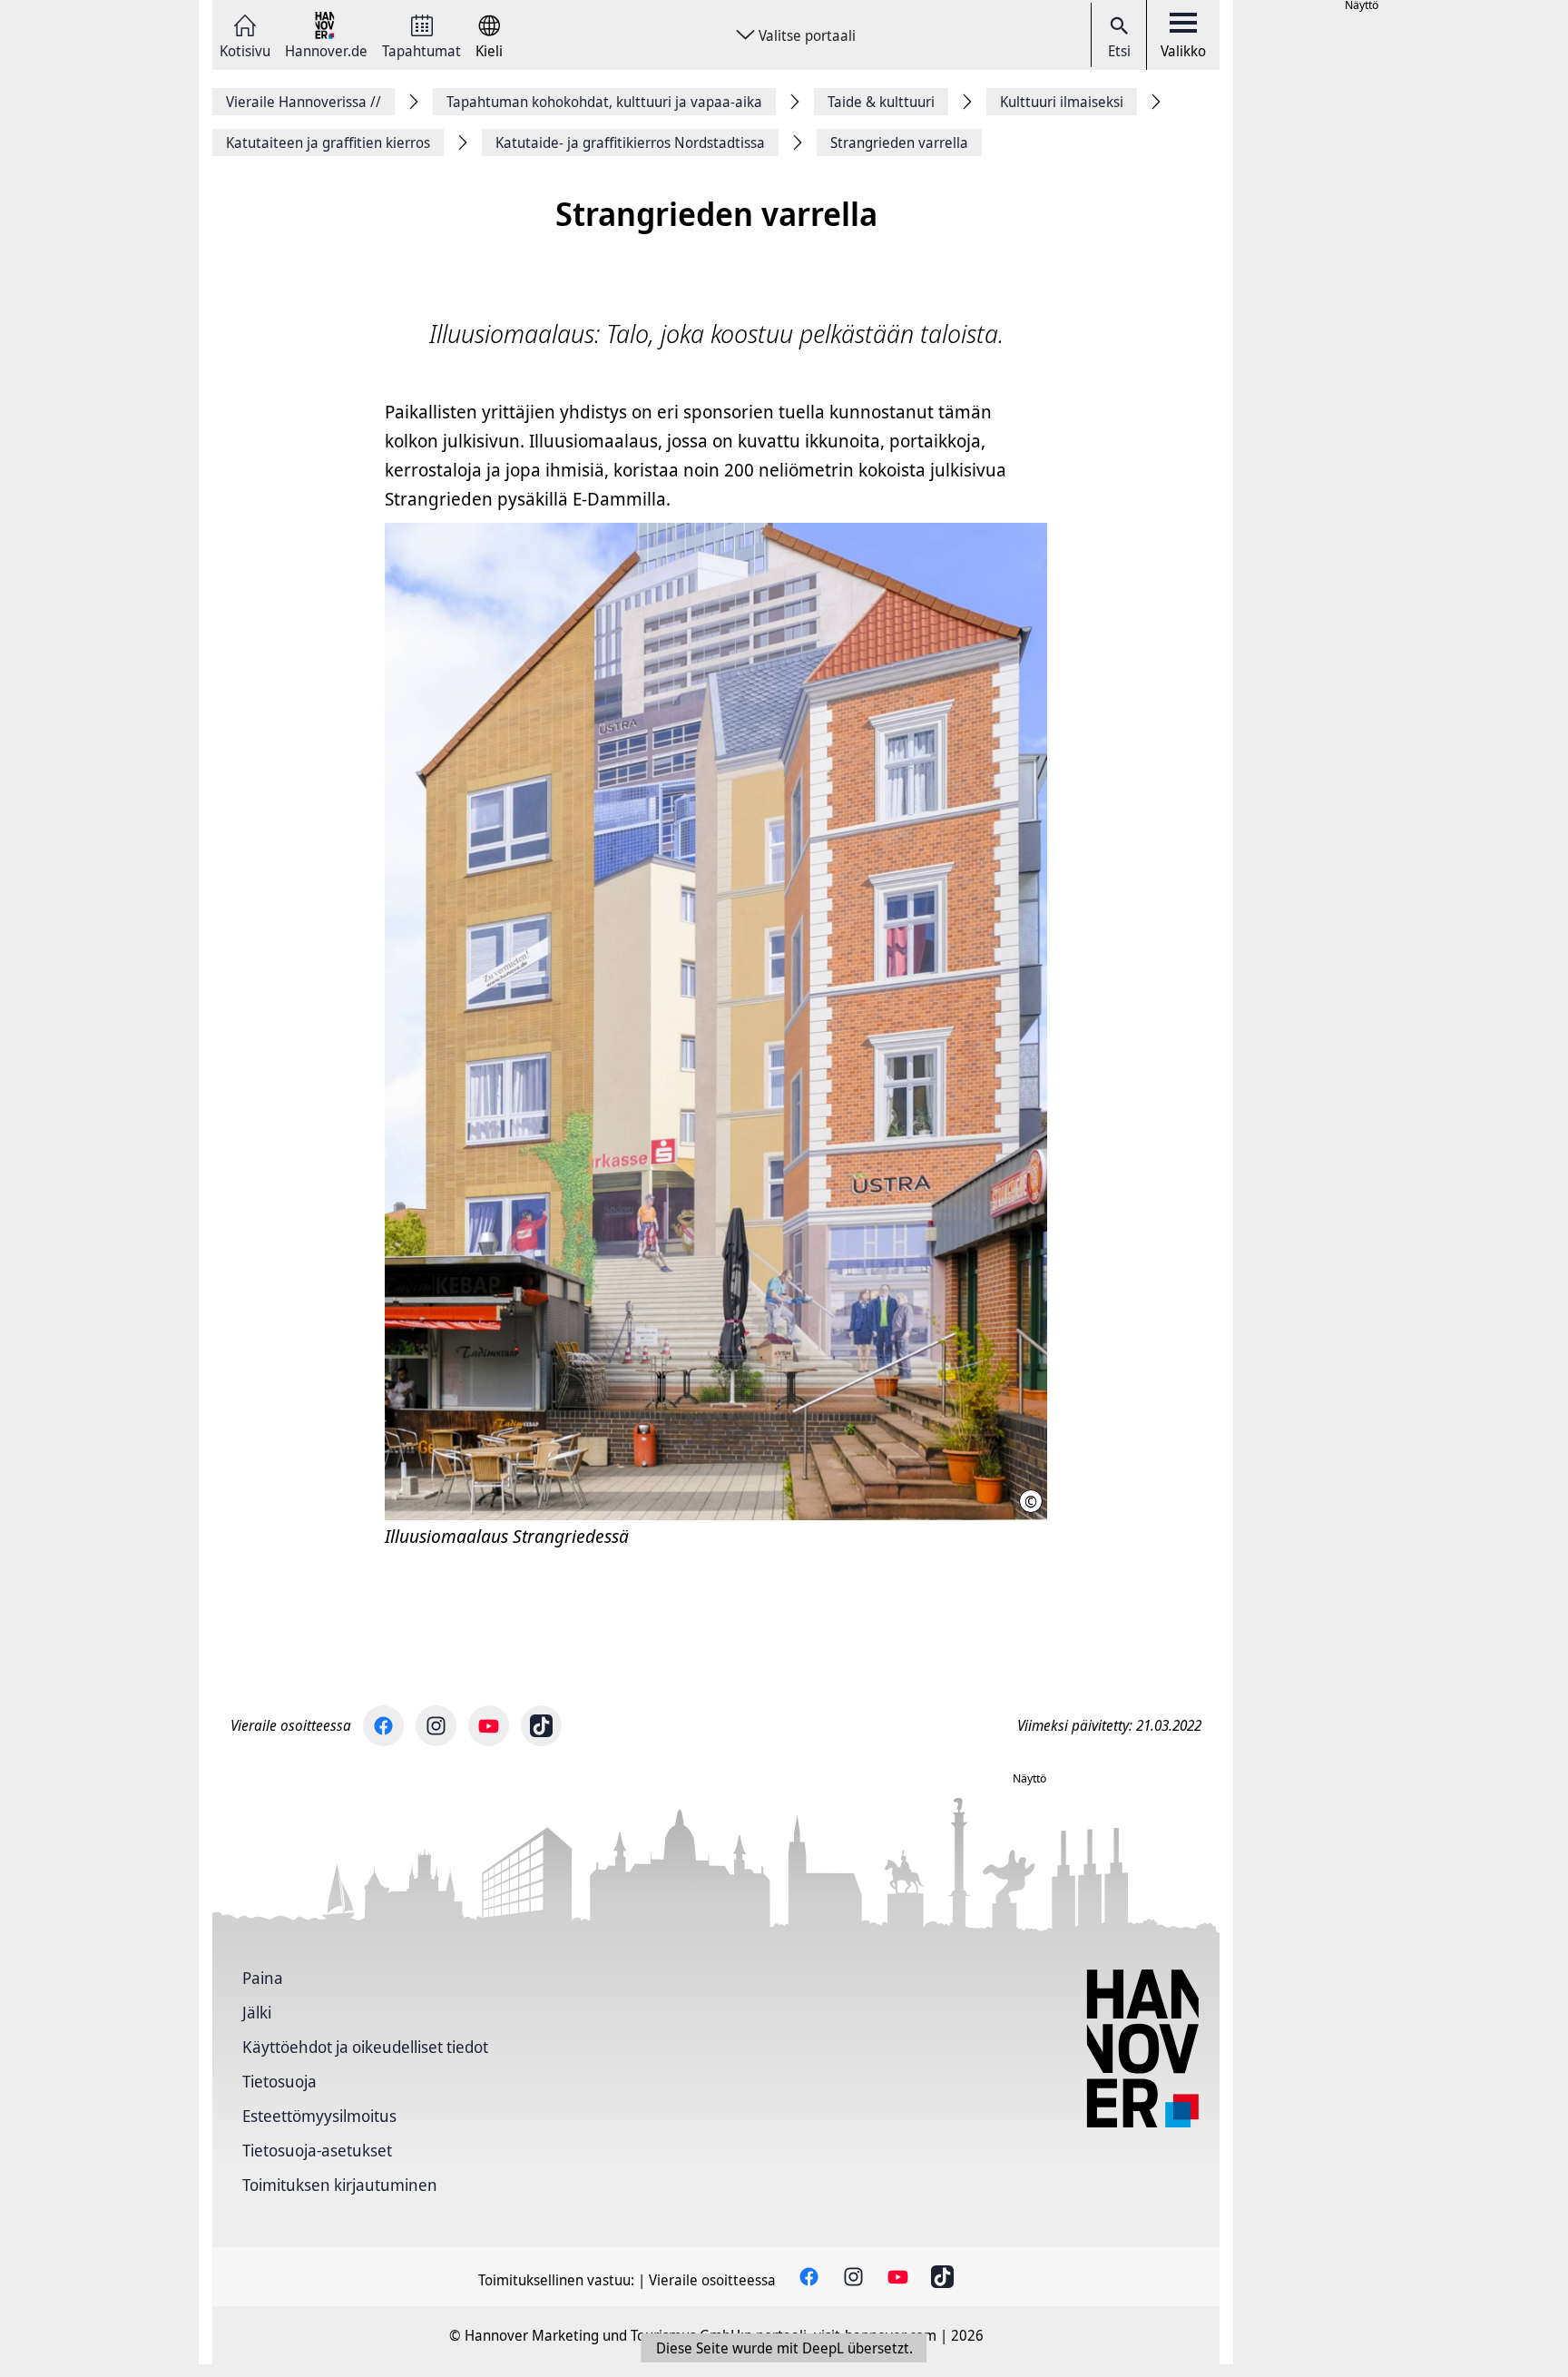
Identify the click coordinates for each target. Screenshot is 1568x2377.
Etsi (1119, 51)
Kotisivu (245, 49)
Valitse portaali (807, 35)
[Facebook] (383, 1726)
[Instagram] (436, 1726)
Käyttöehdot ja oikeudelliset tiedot (365, 2047)
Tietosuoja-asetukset (317, 2150)
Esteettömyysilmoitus (319, 2116)
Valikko (1183, 51)
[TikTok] (541, 1726)
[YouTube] (489, 1726)
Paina (263, 1978)
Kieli (489, 49)
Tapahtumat (421, 49)
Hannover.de (326, 49)
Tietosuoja (279, 2081)
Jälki (257, 2012)
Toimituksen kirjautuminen (340, 2185)
